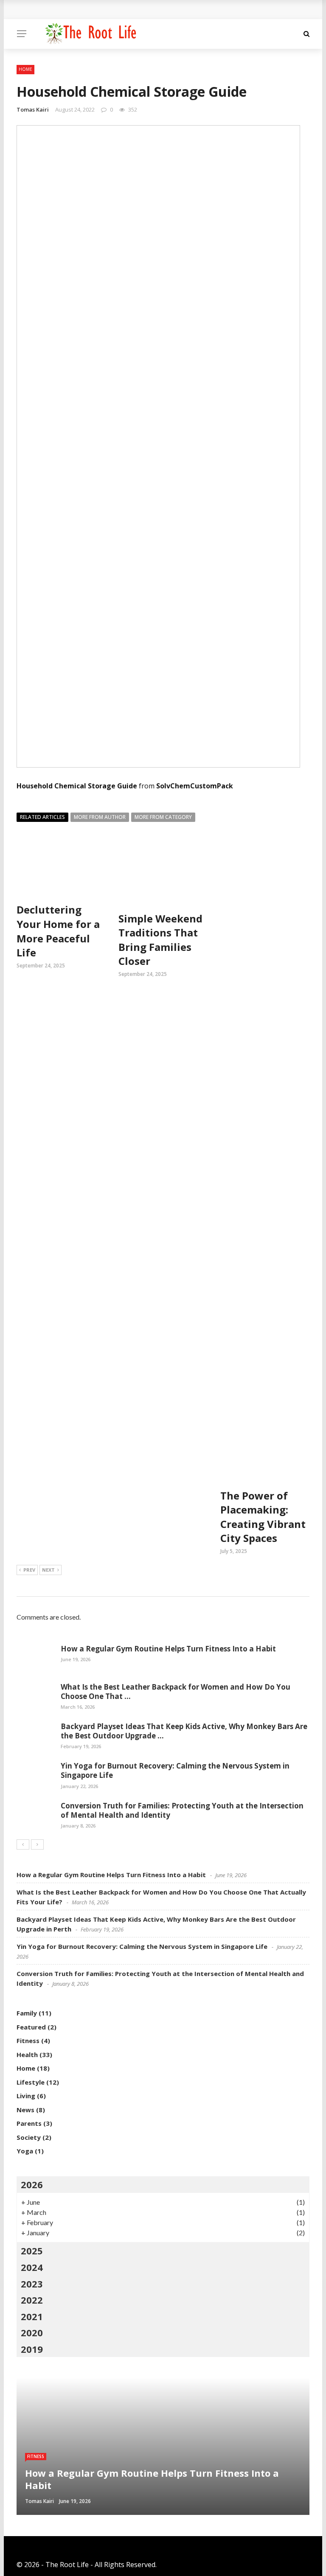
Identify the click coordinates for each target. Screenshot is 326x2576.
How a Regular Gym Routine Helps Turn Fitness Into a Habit (168, 1649)
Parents (29, 2123)
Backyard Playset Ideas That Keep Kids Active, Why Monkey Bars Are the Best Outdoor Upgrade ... (184, 1731)
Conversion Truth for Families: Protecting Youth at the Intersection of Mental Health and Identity (182, 1810)
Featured (31, 2027)
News (25, 2110)
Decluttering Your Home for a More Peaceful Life (58, 931)
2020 (32, 2332)
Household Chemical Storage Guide (77, 786)
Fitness (28, 2041)
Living (26, 2096)
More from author (100, 817)
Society (29, 2137)
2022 (32, 2300)
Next (48, 1570)
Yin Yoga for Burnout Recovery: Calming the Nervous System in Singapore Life (175, 1770)
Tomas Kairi (33, 109)
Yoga (25, 2151)
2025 (32, 2251)
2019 (32, 2349)
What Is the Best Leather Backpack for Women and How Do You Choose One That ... (176, 1692)
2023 (32, 2284)
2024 (32, 2267)
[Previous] (23, 1844)
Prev (29, 1570)
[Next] (37, 1844)
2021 (32, 2316)
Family (27, 2013)
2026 (32, 2184)
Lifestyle (31, 2082)
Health (27, 2055)
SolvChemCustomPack (195, 786)
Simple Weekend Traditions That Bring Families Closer (160, 940)
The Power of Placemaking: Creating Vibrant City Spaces (263, 1517)
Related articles (42, 817)
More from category (163, 817)
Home (25, 69)
